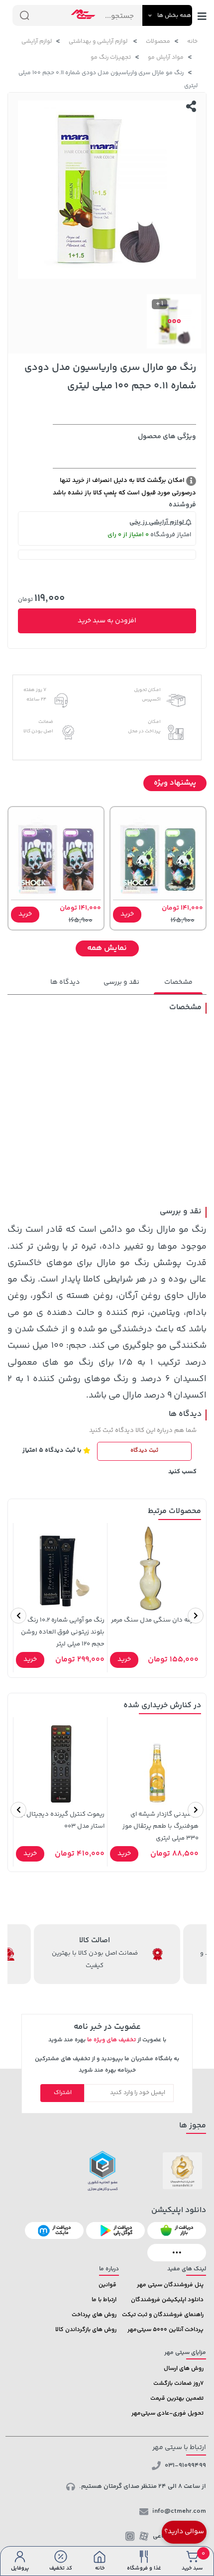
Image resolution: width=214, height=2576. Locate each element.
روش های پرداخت (94, 2315)
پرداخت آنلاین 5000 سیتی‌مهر (165, 2330)
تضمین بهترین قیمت (177, 2399)
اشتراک (63, 2093)
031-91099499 (185, 2465)
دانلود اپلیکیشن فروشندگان (167, 2300)
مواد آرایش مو (166, 58)
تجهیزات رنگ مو (111, 58)
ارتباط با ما (104, 2300)
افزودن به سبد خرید (107, 621)
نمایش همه (107, 948)
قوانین (107, 2285)
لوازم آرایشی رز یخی (158, 522)
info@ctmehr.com (179, 2511)
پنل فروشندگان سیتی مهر (170, 2285)
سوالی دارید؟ (184, 2532)
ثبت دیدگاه (144, 1451)
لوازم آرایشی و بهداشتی (99, 42)
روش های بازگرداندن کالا (86, 2330)
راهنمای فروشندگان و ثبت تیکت (163, 2315)
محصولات (158, 42)
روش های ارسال (184, 2369)
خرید (127, 914)
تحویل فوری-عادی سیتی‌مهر (167, 2413)
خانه (192, 42)
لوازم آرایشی (37, 42)
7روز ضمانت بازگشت (178, 2384)
